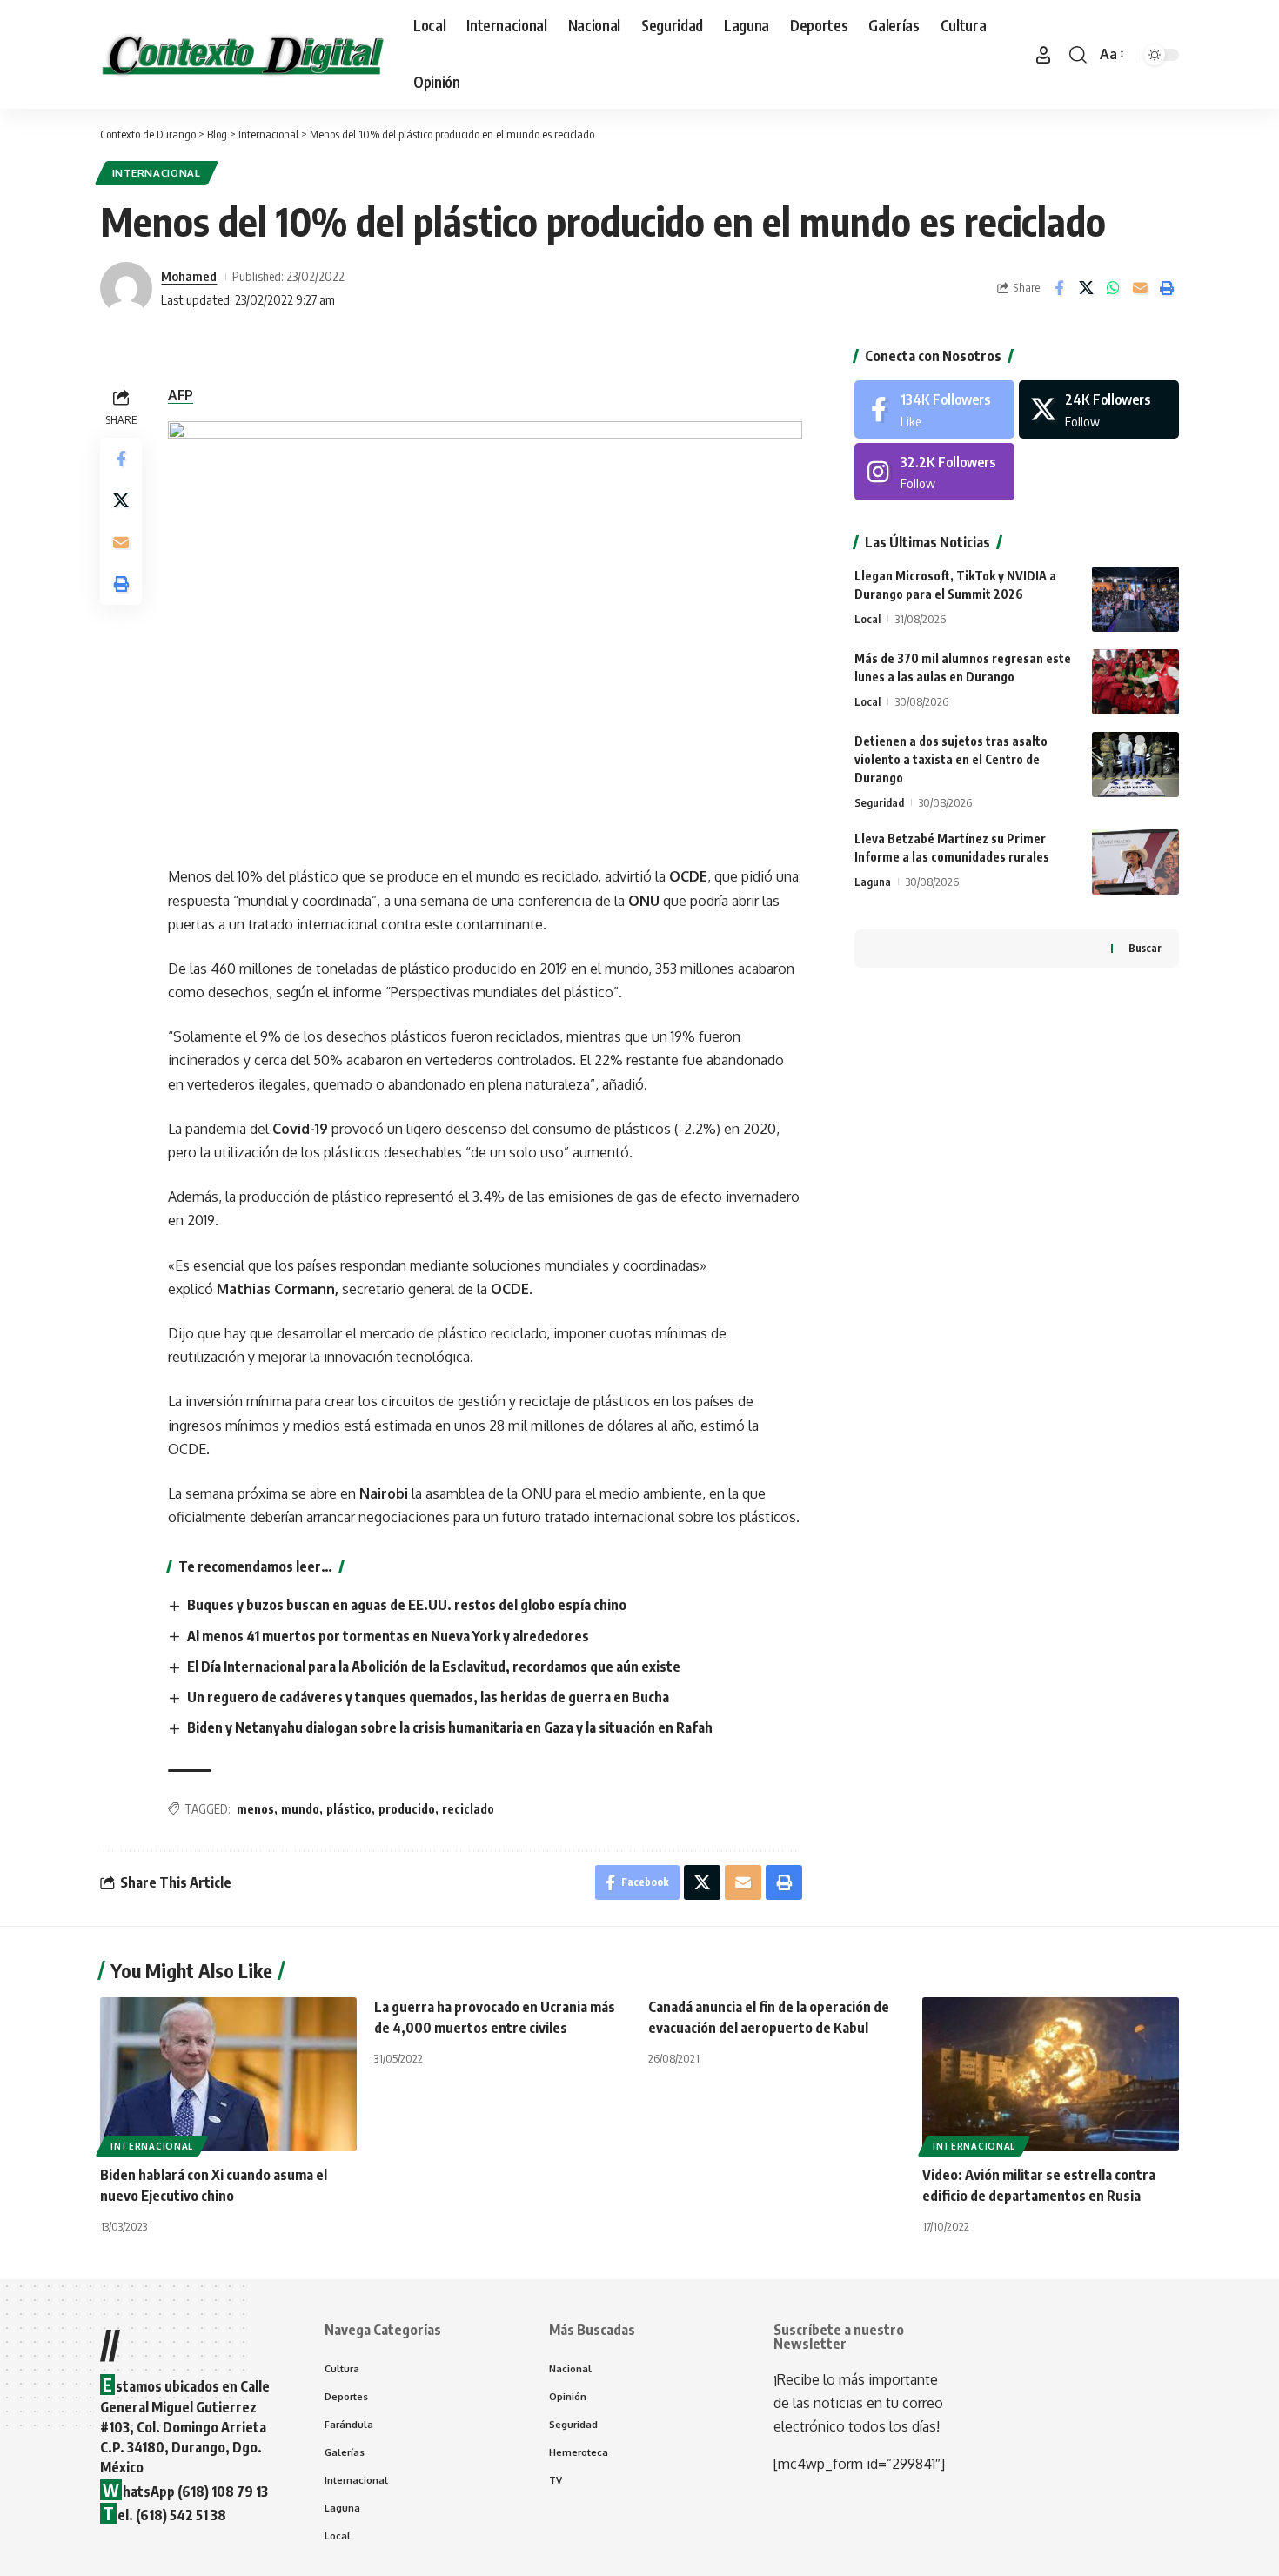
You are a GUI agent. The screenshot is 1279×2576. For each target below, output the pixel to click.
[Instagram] (934, 472)
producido (407, 1809)
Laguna (873, 882)
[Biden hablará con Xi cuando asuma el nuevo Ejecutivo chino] (228, 2074)
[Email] (1140, 288)
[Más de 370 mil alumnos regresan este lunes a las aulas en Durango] (1135, 682)
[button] (1043, 55)
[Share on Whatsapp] (1113, 288)
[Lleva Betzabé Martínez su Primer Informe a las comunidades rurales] (1135, 862)
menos (255, 1809)
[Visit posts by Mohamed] (126, 288)
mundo (300, 1809)
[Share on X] (1086, 288)
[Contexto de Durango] (243, 55)
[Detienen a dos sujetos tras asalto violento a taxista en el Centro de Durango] (1135, 765)
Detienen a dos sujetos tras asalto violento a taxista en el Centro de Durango (951, 759)
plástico (349, 1809)
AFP (181, 395)
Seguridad (879, 802)
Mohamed (189, 276)
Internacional (157, 173)
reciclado (468, 1809)
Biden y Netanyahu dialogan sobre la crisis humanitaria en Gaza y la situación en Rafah (450, 1727)
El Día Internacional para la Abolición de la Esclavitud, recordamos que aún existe (434, 1667)
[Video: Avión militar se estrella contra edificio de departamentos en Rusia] (1051, 2074)
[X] (1099, 409)
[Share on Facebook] (1059, 288)
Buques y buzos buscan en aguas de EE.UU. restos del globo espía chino (407, 1605)
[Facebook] (934, 409)
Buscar (1145, 948)
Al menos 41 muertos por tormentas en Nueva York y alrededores (388, 1636)
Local (867, 619)
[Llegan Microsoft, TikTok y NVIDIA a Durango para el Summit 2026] (1135, 599)
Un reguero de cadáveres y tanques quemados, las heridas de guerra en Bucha (428, 1697)
